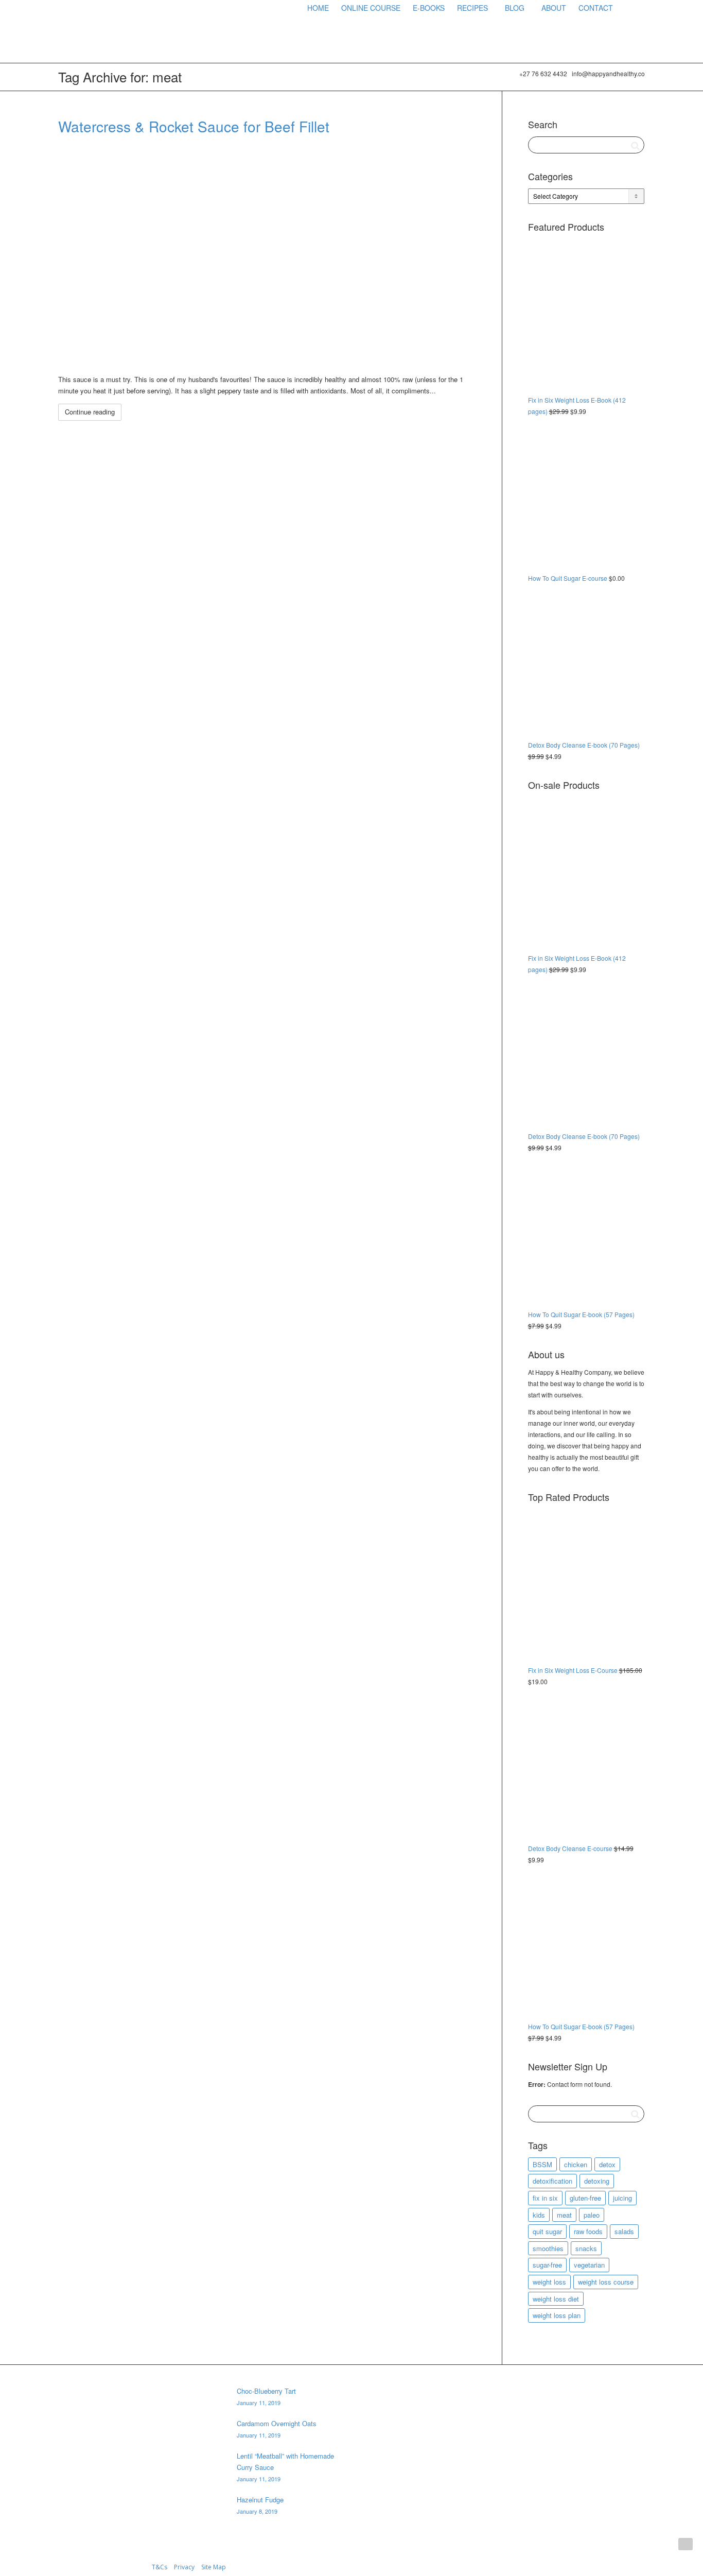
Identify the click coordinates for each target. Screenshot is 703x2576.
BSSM (542, 2164)
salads (624, 2231)
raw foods (588, 2231)
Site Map (214, 2567)
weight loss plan (557, 2315)
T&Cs (160, 2567)
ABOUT (554, 8)
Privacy (184, 2567)
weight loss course (606, 2282)
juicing (622, 2198)
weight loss (549, 2282)
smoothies (548, 2248)
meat (564, 2215)
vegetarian (589, 2265)
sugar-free (547, 2265)
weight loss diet (556, 2299)
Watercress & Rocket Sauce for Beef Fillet (194, 126)
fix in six (545, 2198)
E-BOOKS (429, 8)
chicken (576, 2164)
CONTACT (596, 8)
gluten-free (585, 2198)
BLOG (516, 8)
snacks (586, 2248)
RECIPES (473, 8)
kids (539, 2215)
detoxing (597, 2181)
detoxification (552, 2181)
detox (607, 2164)
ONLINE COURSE (371, 8)
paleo (592, 2215)
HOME (318, 8)
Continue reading (90, 412)
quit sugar (547, 2231)
